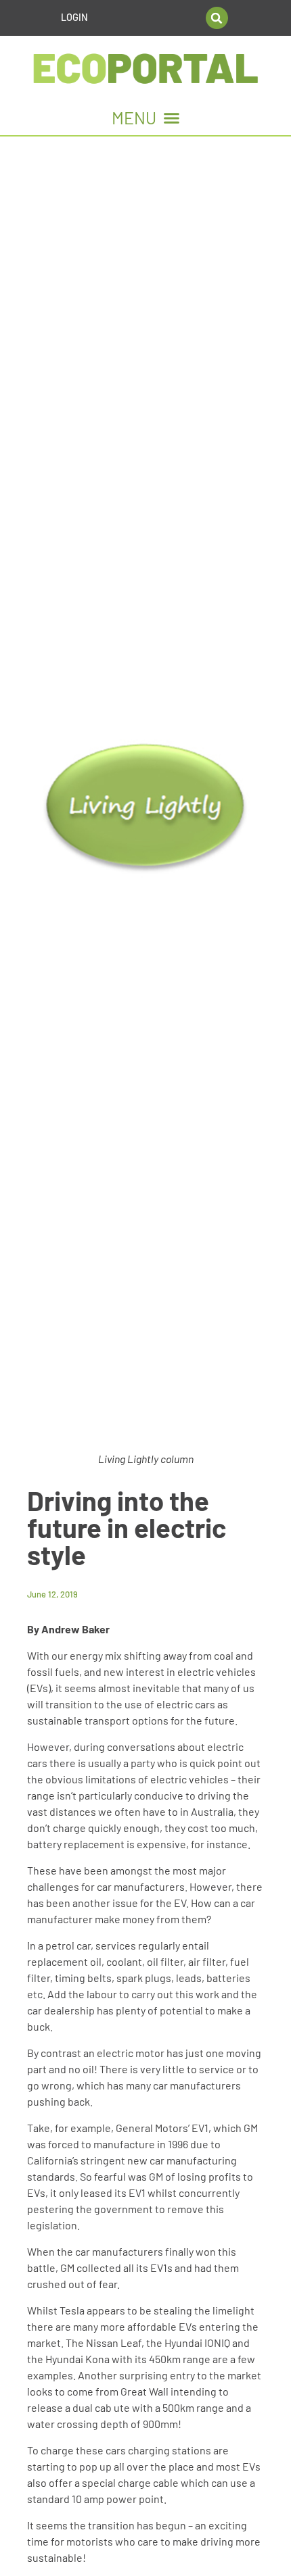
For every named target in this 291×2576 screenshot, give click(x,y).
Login (74, 17)
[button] (217, 18)
